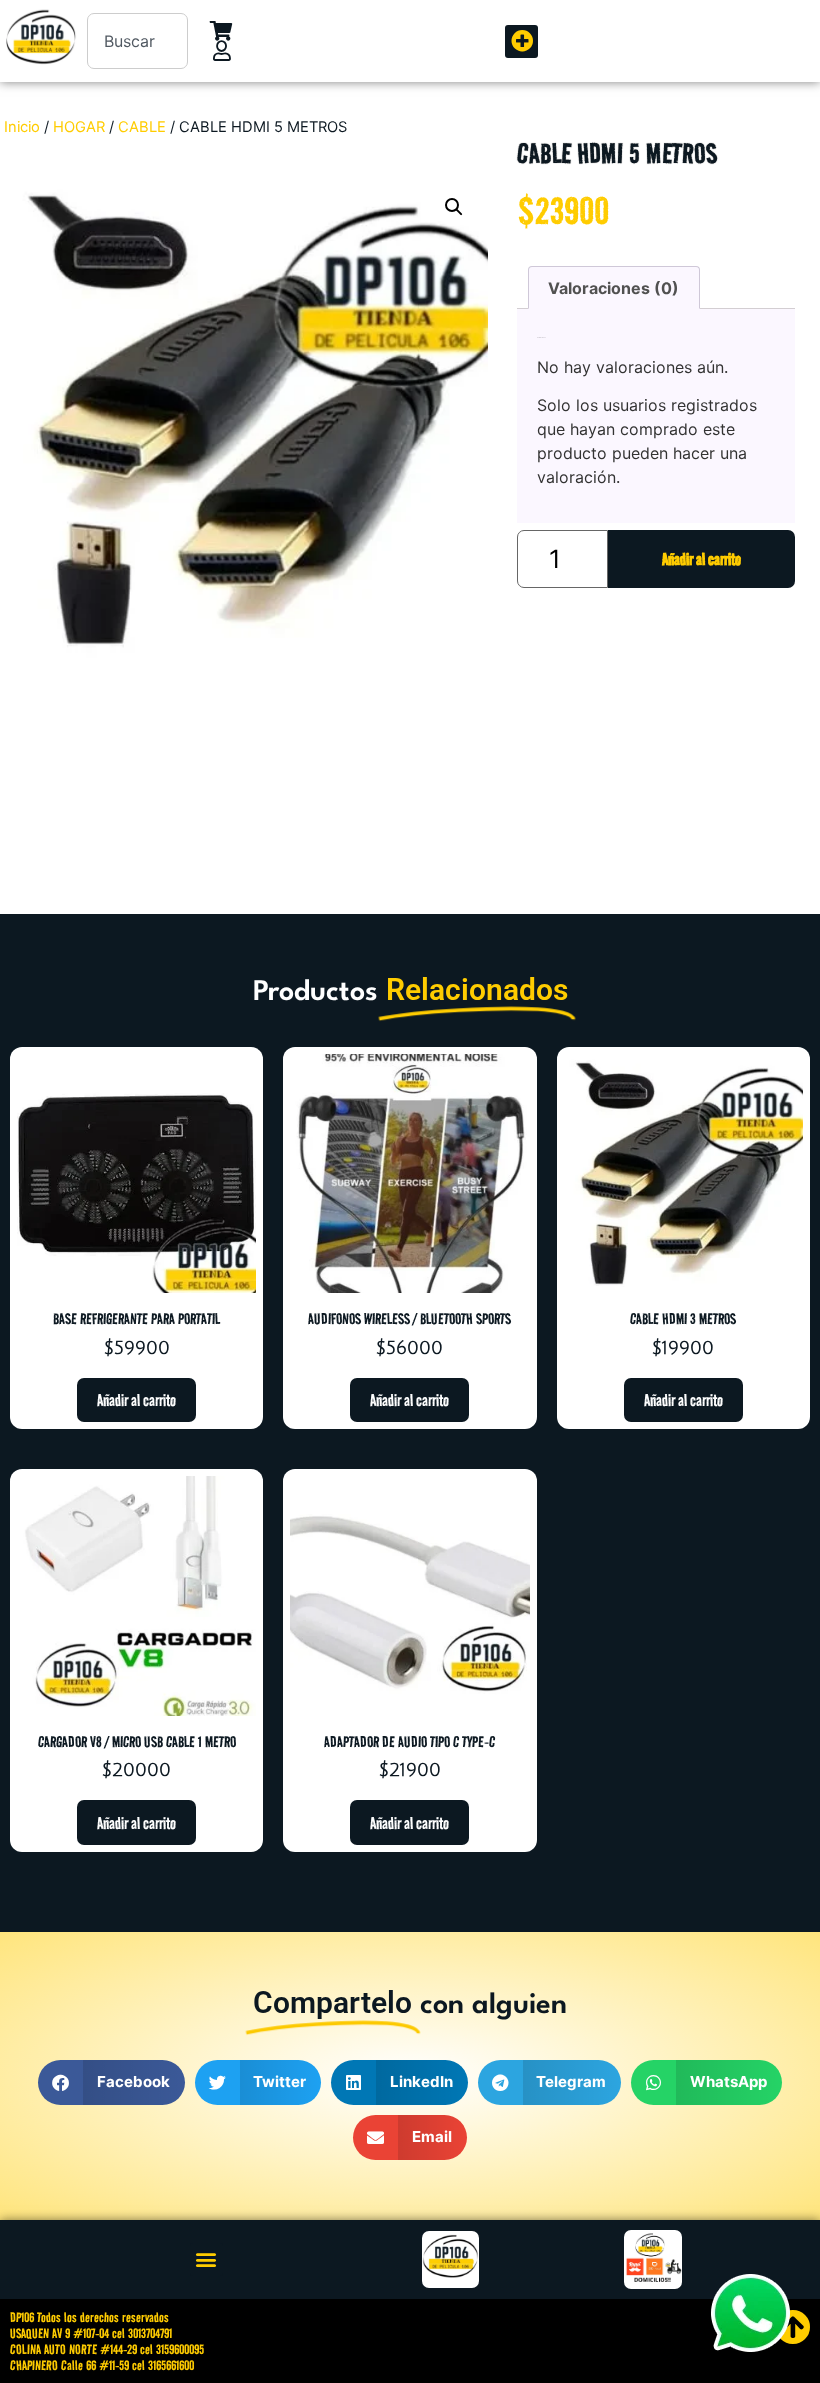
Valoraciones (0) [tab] (613, 288)
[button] (521, 41)
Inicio (22, 127)
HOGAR (79, 127)
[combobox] (137, 41)
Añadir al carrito (701, 559)
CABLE (142, 127)
